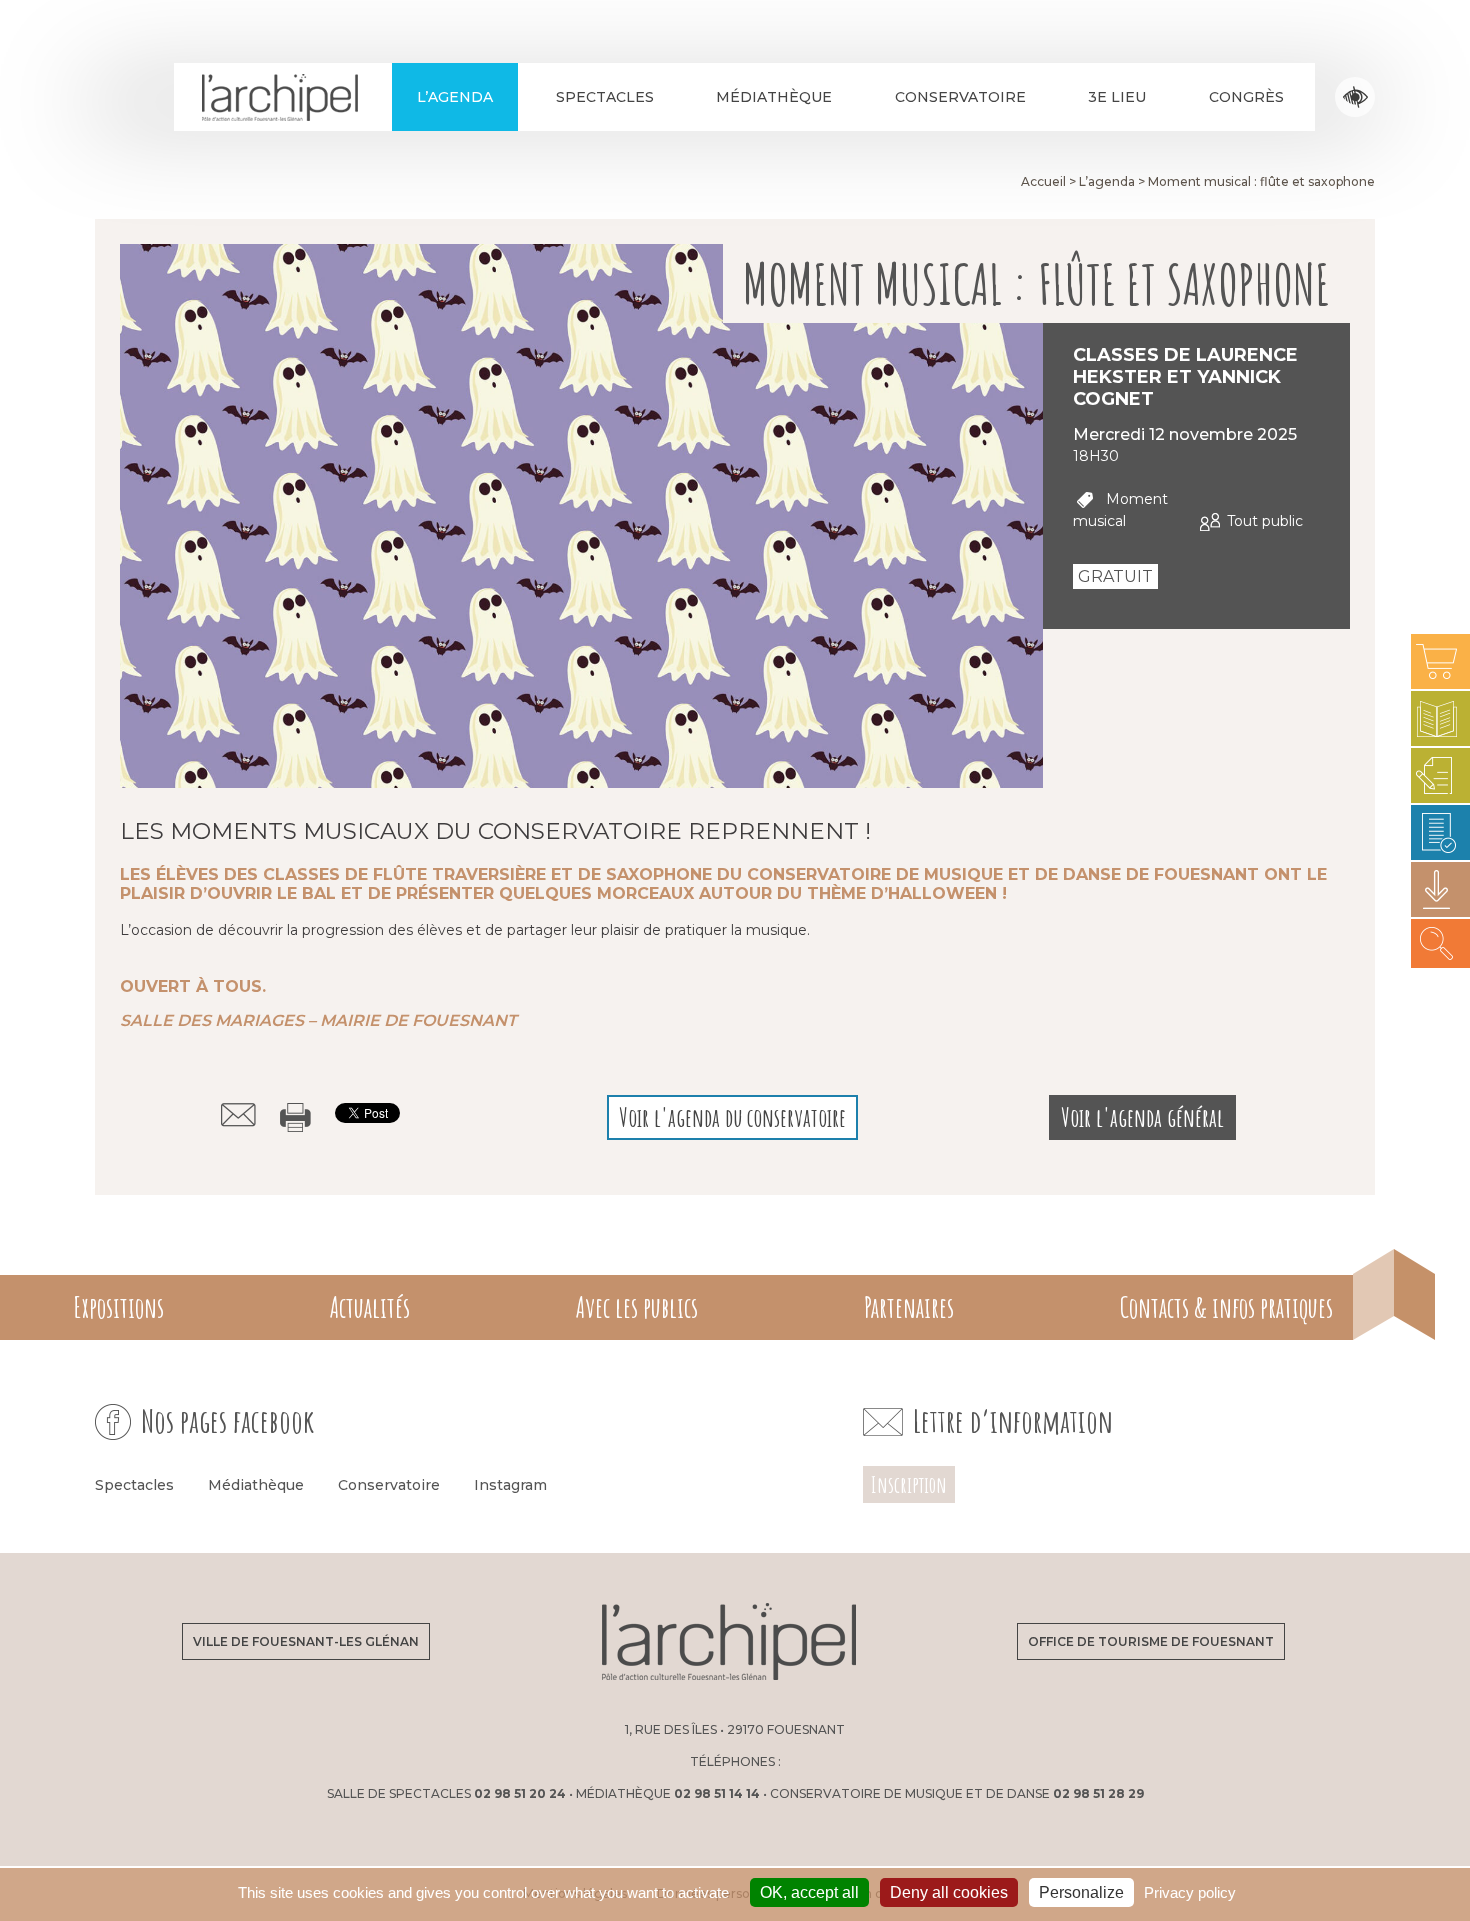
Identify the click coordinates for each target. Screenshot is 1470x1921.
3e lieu (1117, 97)
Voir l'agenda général (1142, 1117)
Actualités (370, 1307)
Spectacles (605, 97)
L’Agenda (455, 97)
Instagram (510, 1485)
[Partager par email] (238, 1115)
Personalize (1081, 1892)
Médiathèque (774, 97)
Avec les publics (637, 1307)
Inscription (909, 1484)
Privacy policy (1190, 1892)
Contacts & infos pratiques (1226, 1307)
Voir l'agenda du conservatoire (732, 1117)
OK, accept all (809, 1892)
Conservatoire (960, 97)
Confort (1355, 97)
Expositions (118, 1307)
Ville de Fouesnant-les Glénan (306, 1641)
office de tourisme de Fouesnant (1151, 1641)
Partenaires (909, 1307)
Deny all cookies (949, 1892)
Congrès (1246, 97)
